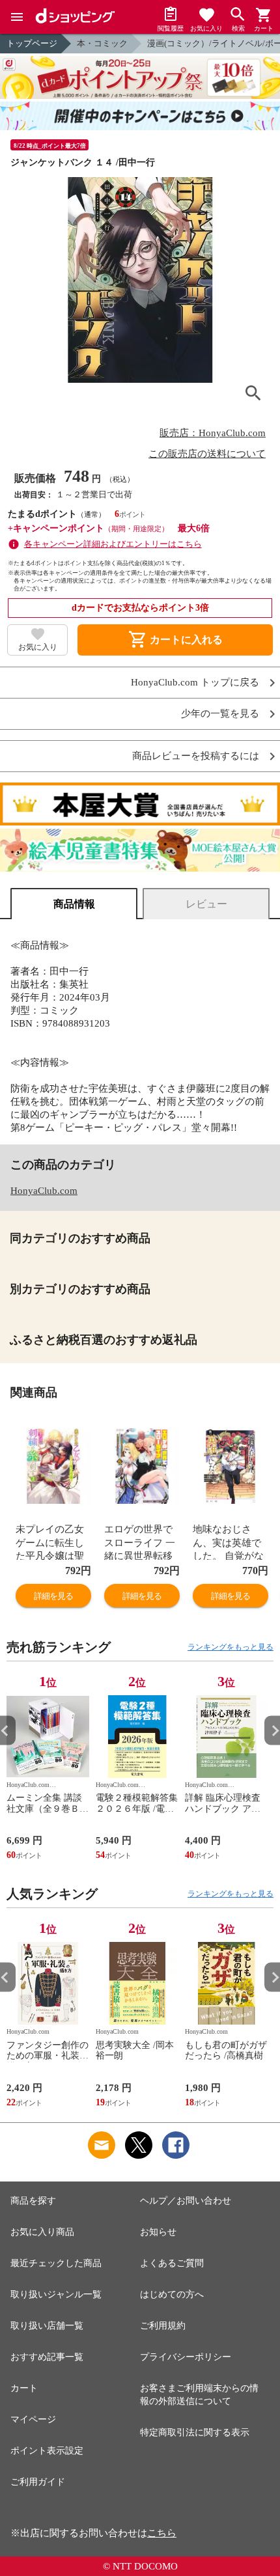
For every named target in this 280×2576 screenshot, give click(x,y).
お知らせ (158, 2232)
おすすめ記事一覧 (47, 2357)
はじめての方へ (172, 2294)
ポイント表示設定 (47, 2451)
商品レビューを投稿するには (196, 756)
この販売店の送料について (207, 454)
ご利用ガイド (38, 2482)
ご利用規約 (163, 2326)
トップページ (32, 43)
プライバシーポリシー (186, 2357)
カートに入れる (175, 640)
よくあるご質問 (172, 2263)
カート (24, 2388)
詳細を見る (53, 1596)
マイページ (33, 2419)
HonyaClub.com (44, 1191)
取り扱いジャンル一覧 (56, 2294)
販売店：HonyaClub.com (213, 433)
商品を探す (33, 2201)
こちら (162, 2533)
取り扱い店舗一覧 (47, 2326)
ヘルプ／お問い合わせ (186, 2201)
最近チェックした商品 (56, 2263)
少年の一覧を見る (220, 714)
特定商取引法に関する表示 (195, 2432)
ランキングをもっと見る (231, 1647)
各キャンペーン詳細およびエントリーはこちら (113, 544)
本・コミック (102, 43)
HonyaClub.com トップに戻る (195, 683)
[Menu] (17, 17)
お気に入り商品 (42, 2232)
